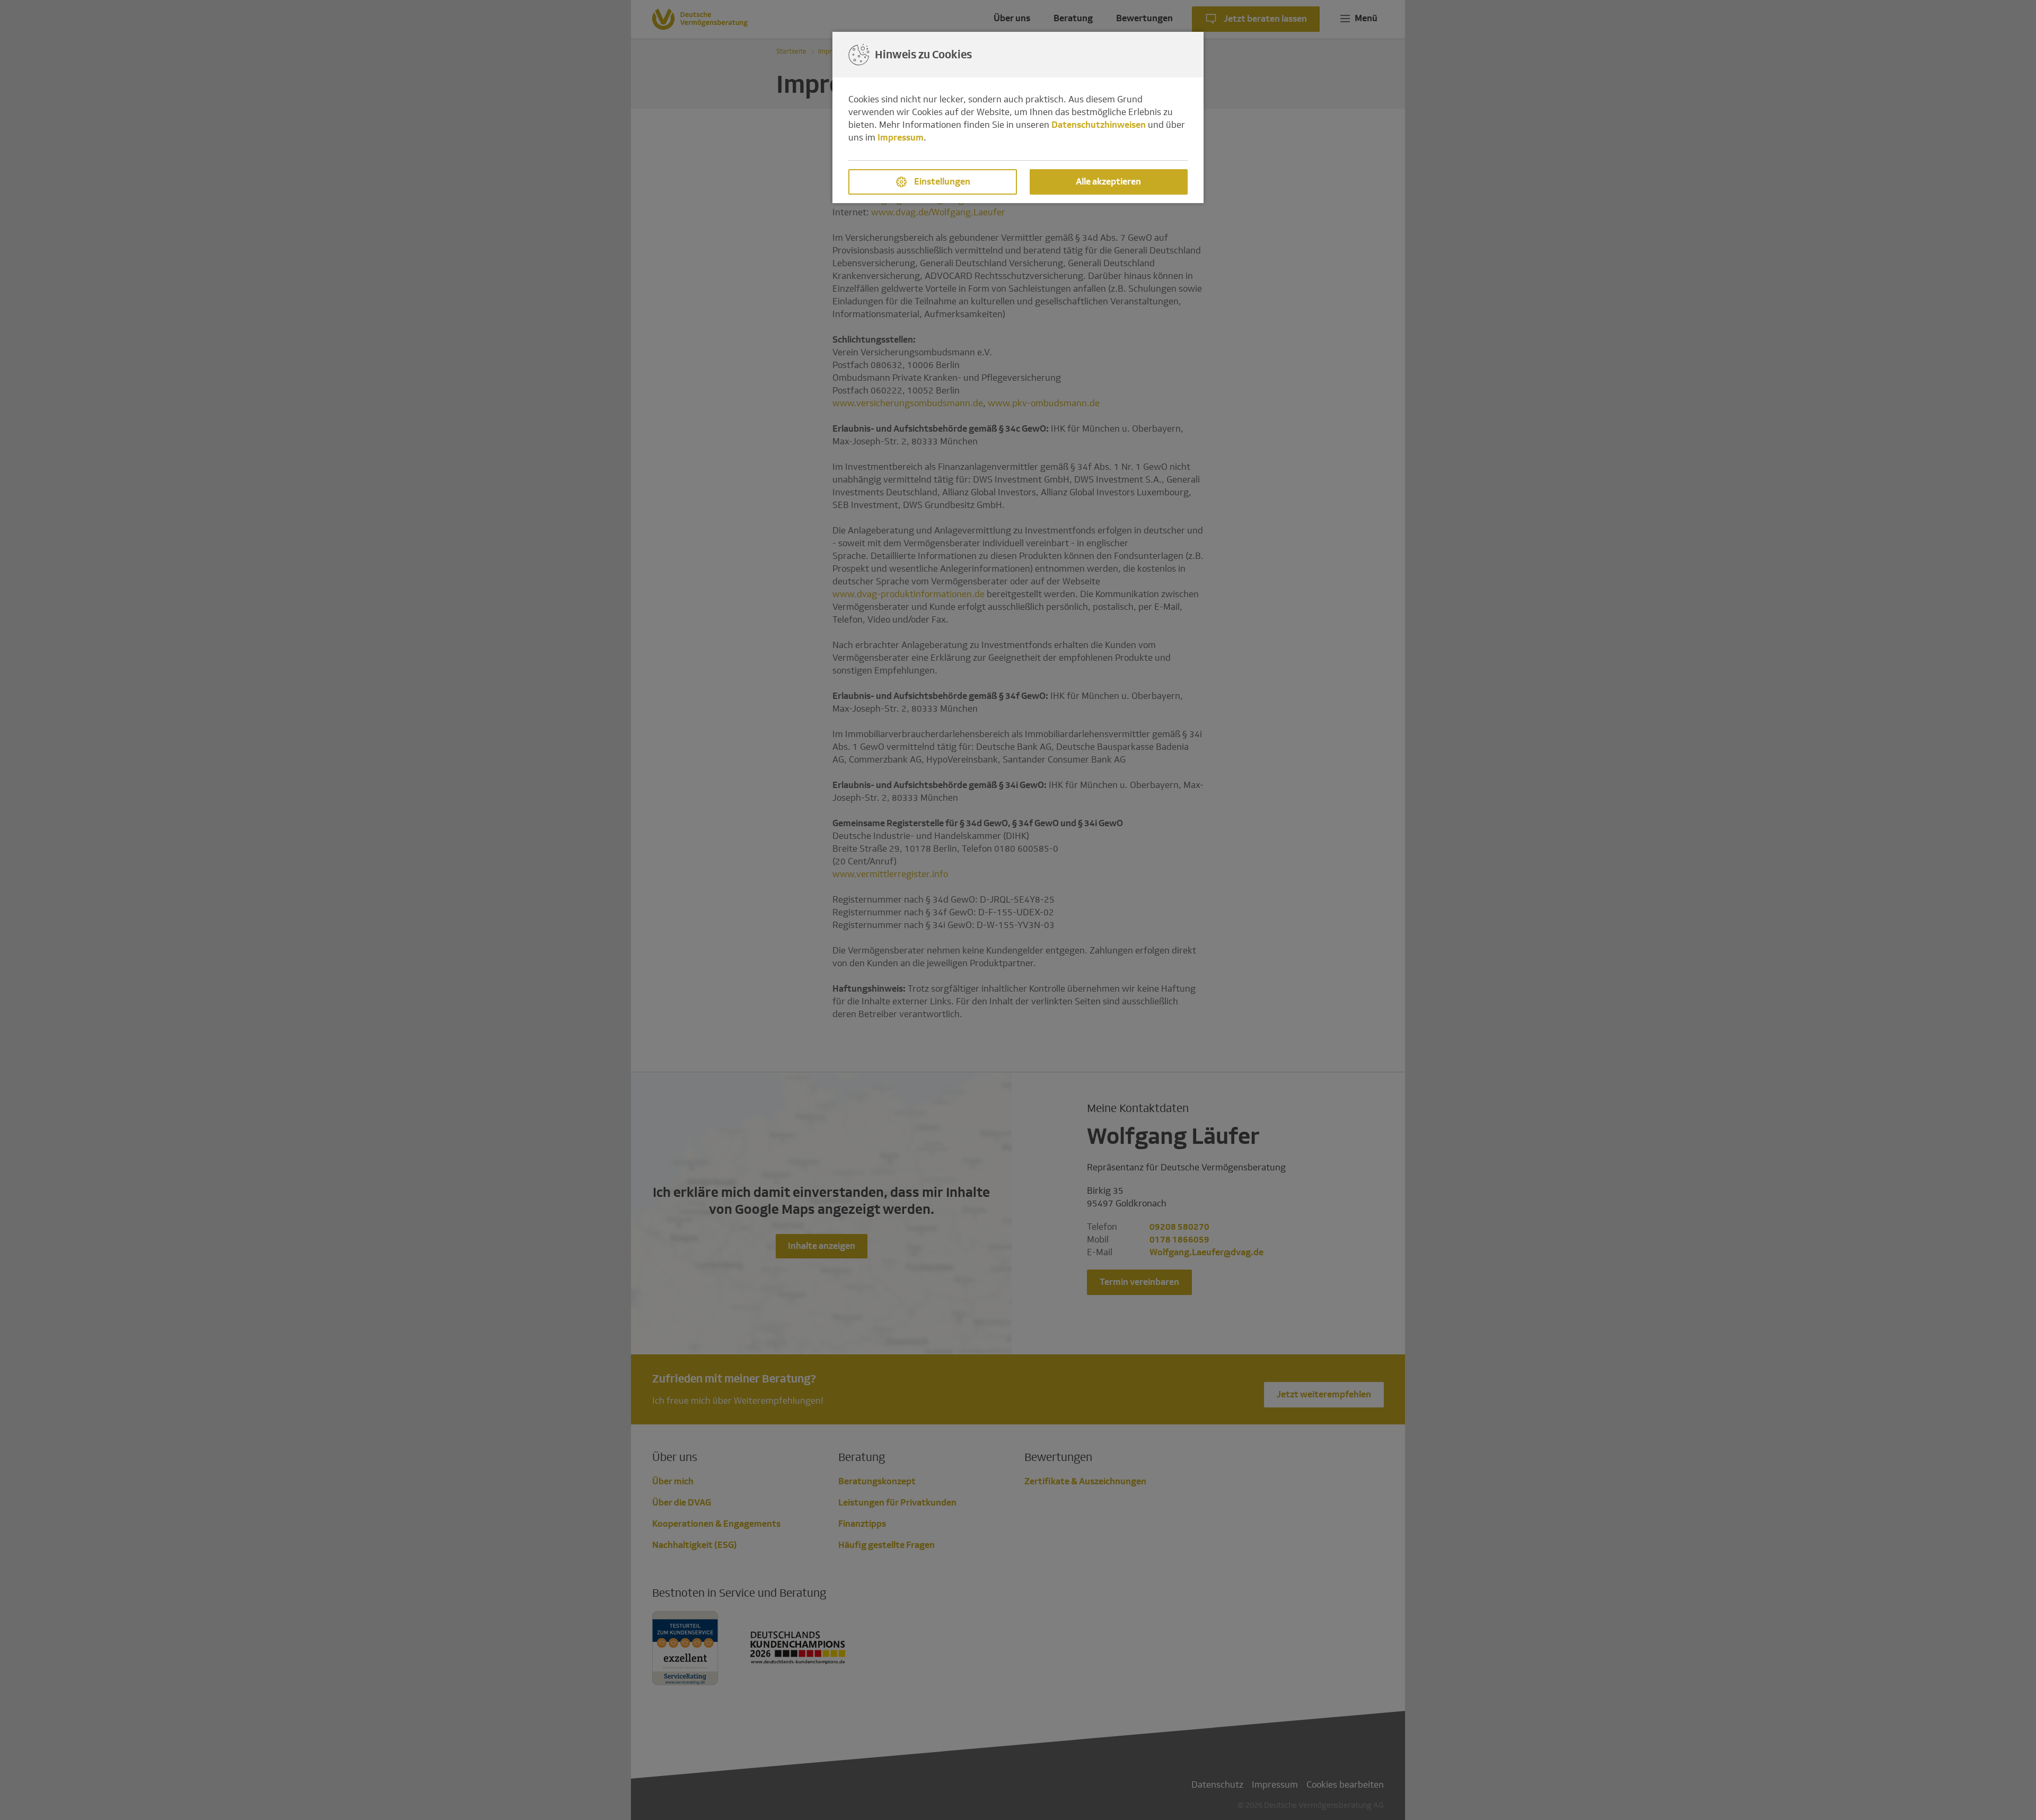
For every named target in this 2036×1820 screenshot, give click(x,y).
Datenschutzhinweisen (1099, 125)
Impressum (901, 138)
